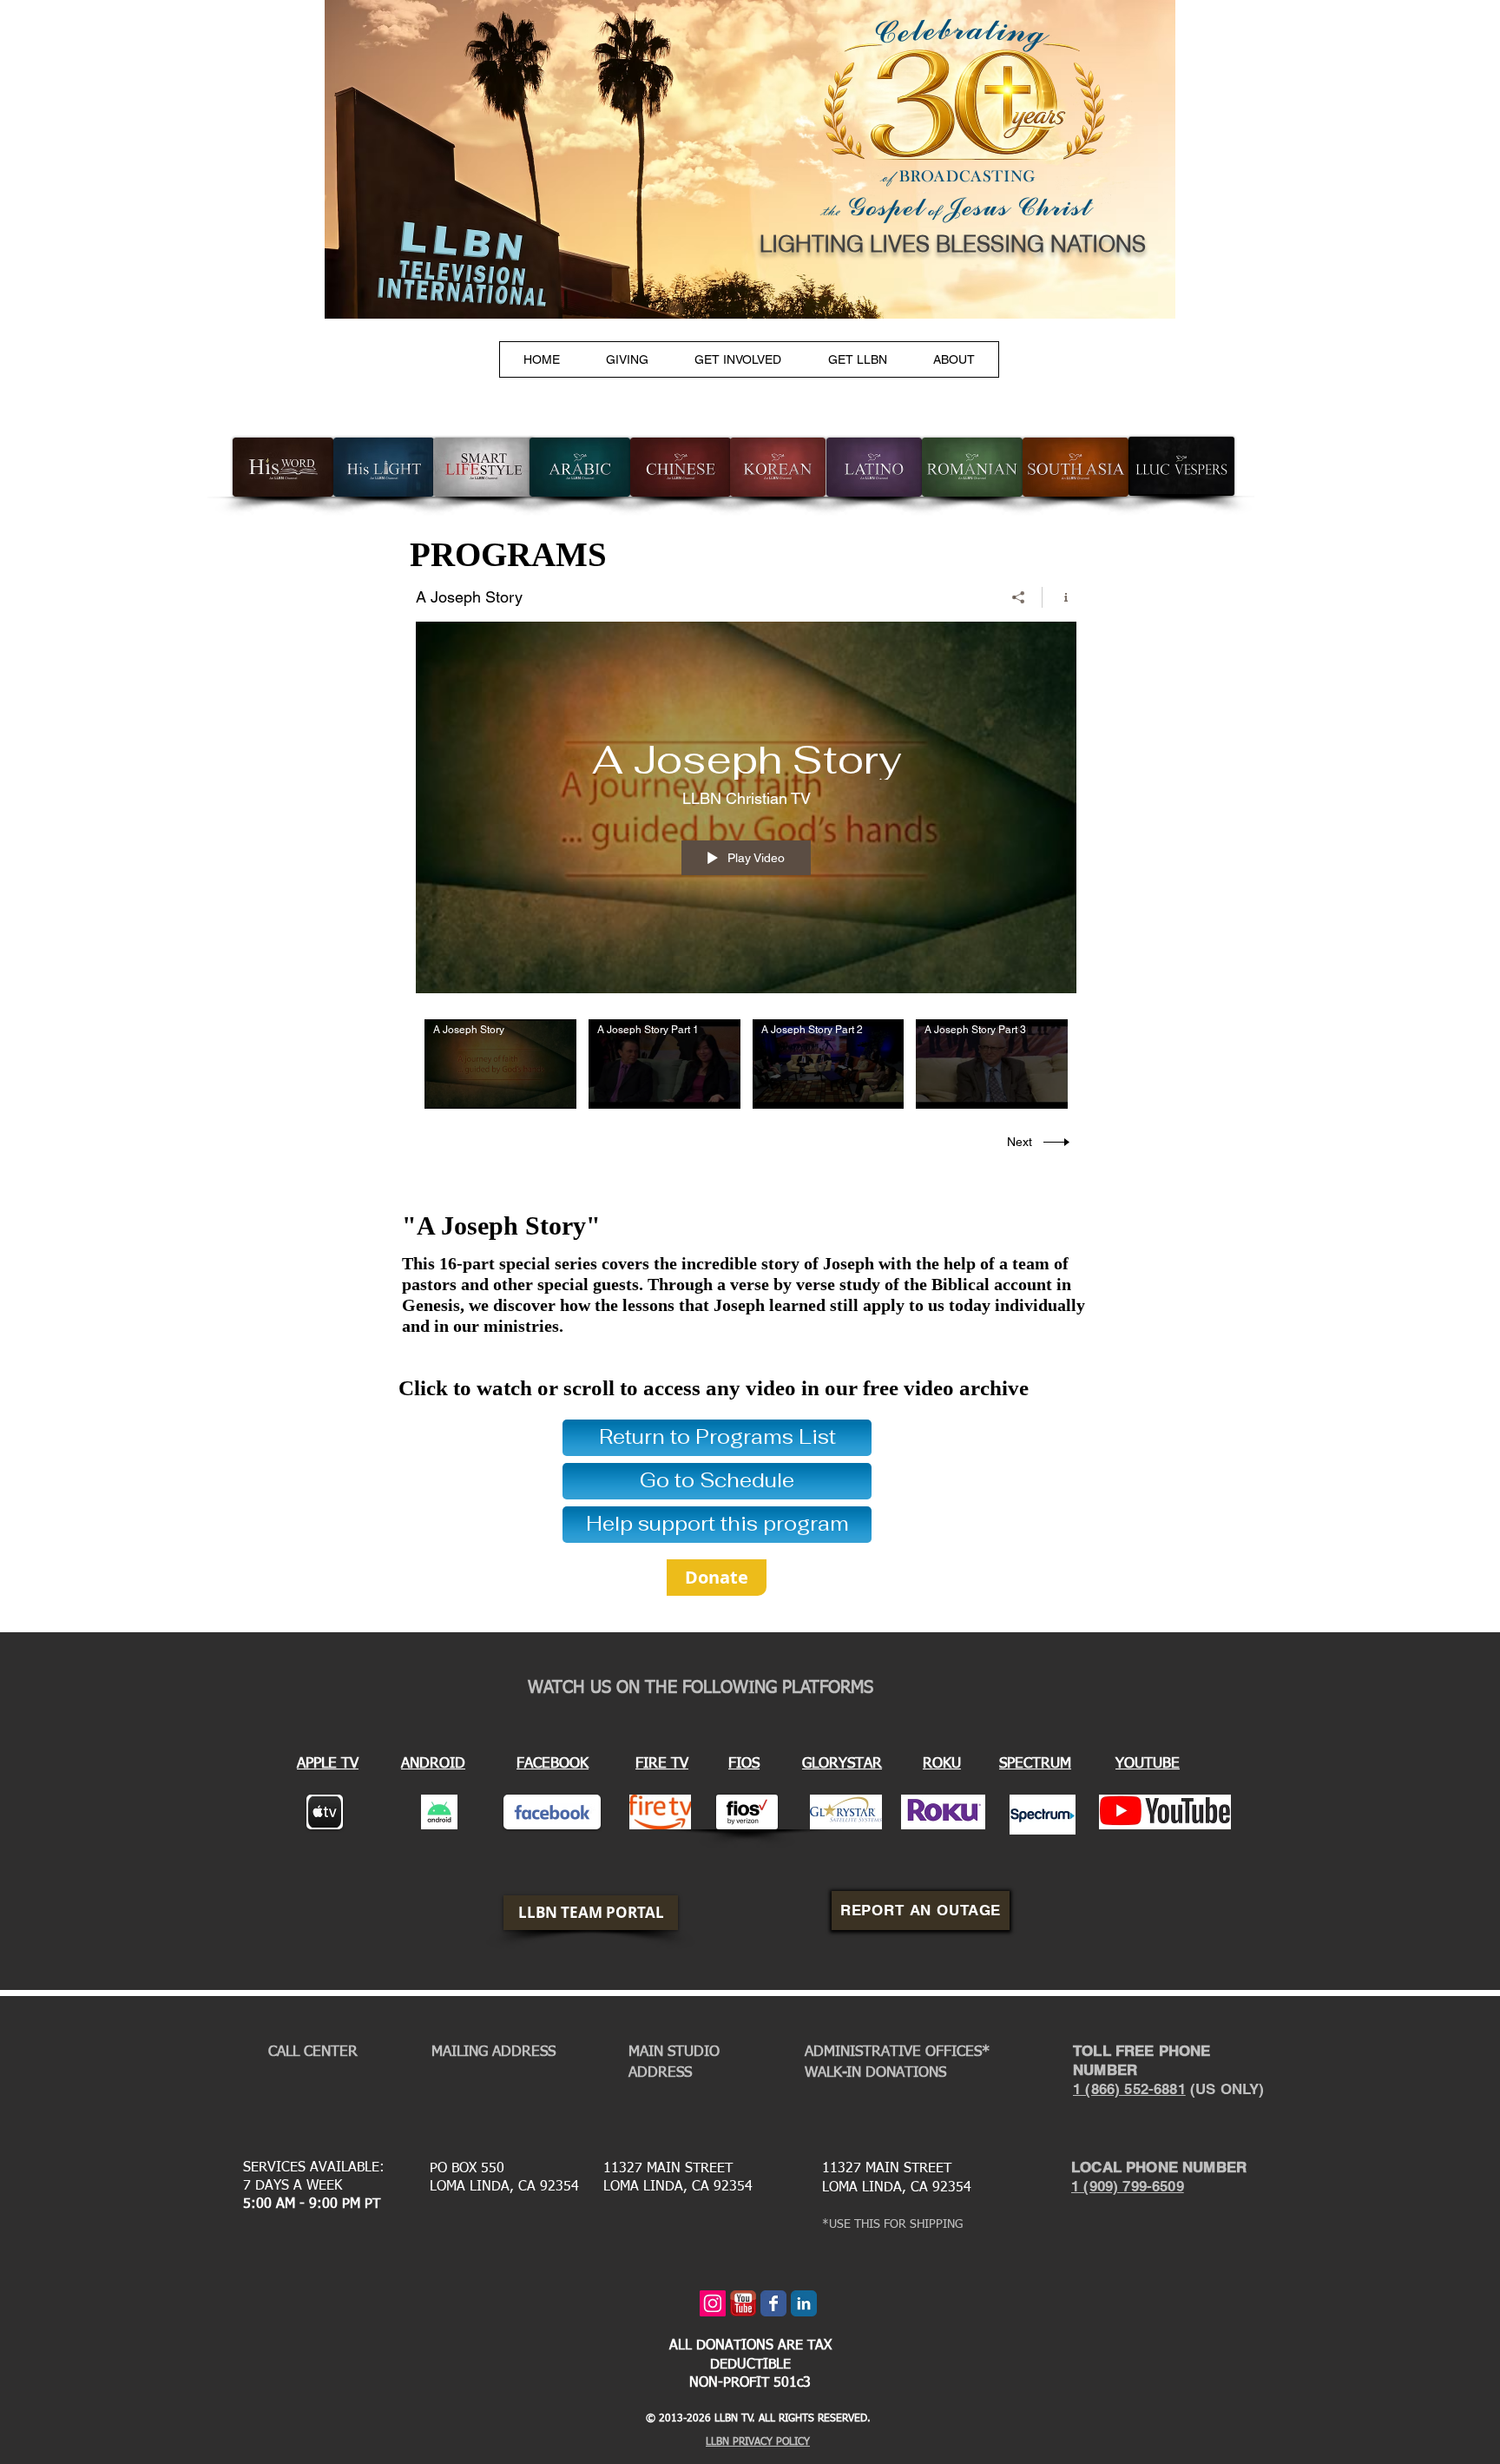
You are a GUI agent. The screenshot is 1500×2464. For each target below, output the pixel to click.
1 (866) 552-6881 (1129, 2089)
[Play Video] (500, 1064)
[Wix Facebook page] (773, 2303)
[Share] (1019, 597)
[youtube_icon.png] (743, 2303)
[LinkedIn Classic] (804, 2303)
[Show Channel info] (1059, 597)
